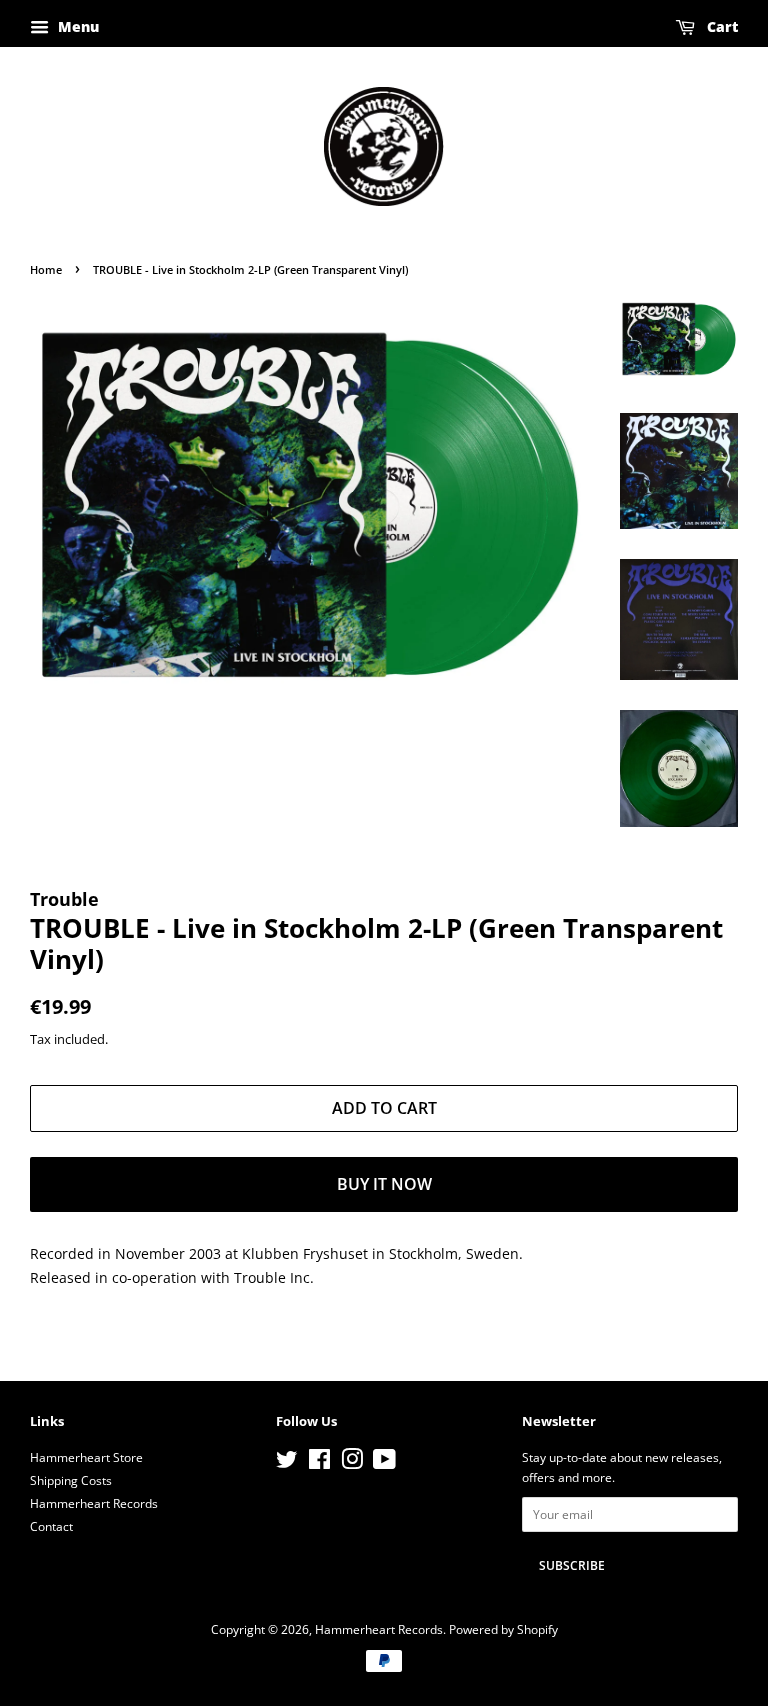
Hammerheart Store (86, 1457)
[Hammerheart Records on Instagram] (352, 1463)
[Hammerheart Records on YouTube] (384, 1463)
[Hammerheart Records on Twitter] (287, 1463)
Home (46, 270)
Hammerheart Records (94, 1503)
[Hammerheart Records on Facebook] (319, 1463)
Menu (76, 26)
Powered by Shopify (503, 1629)
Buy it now (384, 1184)
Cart (720, 26)
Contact (51, 1526)
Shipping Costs (71, 1480)
